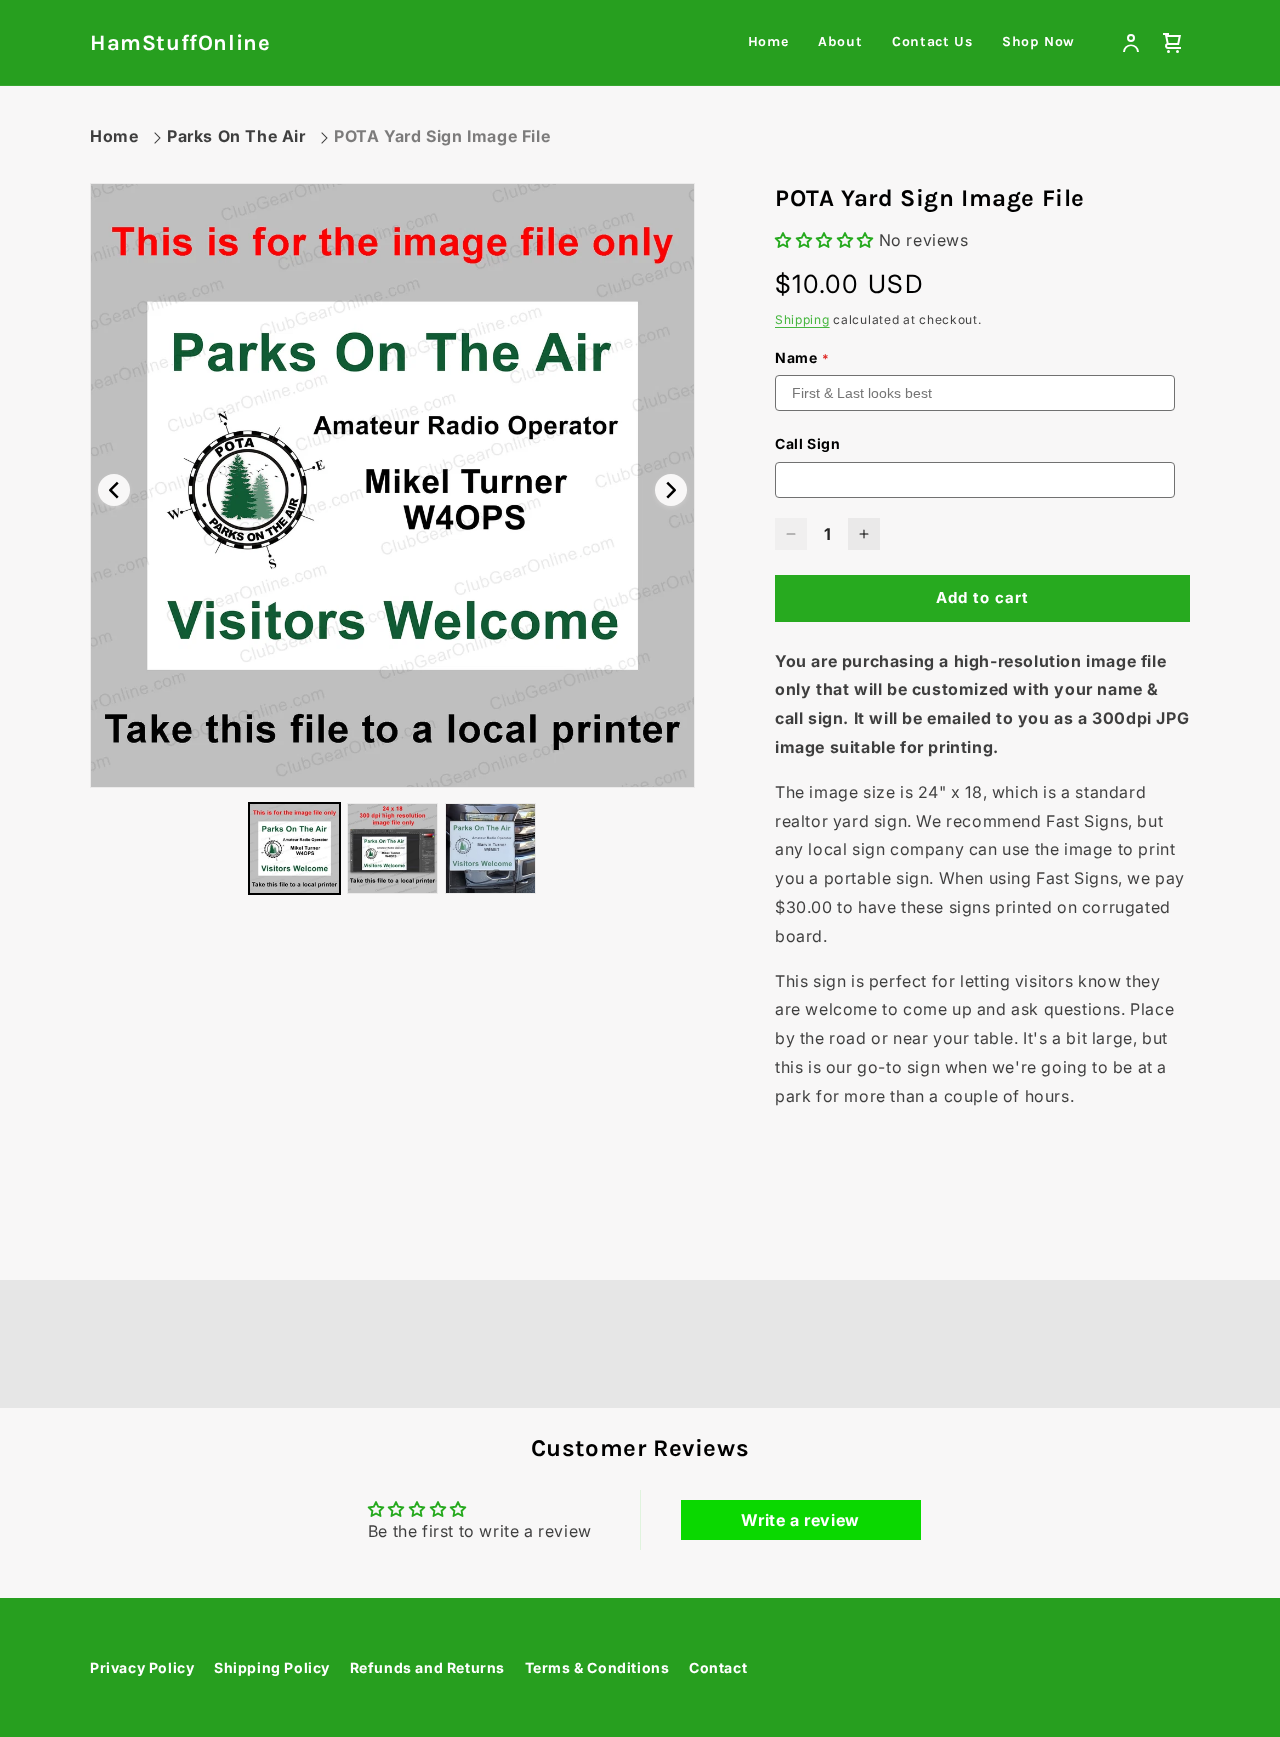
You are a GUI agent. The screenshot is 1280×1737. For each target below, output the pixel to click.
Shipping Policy (272, 1667)
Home (114, 136)
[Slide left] (114, 490)
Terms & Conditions (597, 1667)
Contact (718, 1667)
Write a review (800, 1520)
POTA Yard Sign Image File (442, 136)
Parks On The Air (236, 136)
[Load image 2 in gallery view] (392, 848)
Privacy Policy (142, 1667)
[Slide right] (671, 490)
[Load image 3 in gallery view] (490, 848)
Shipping (802, 319)
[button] (1173, 43)
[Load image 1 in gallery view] (294, 848)
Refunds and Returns (427, 1667)
